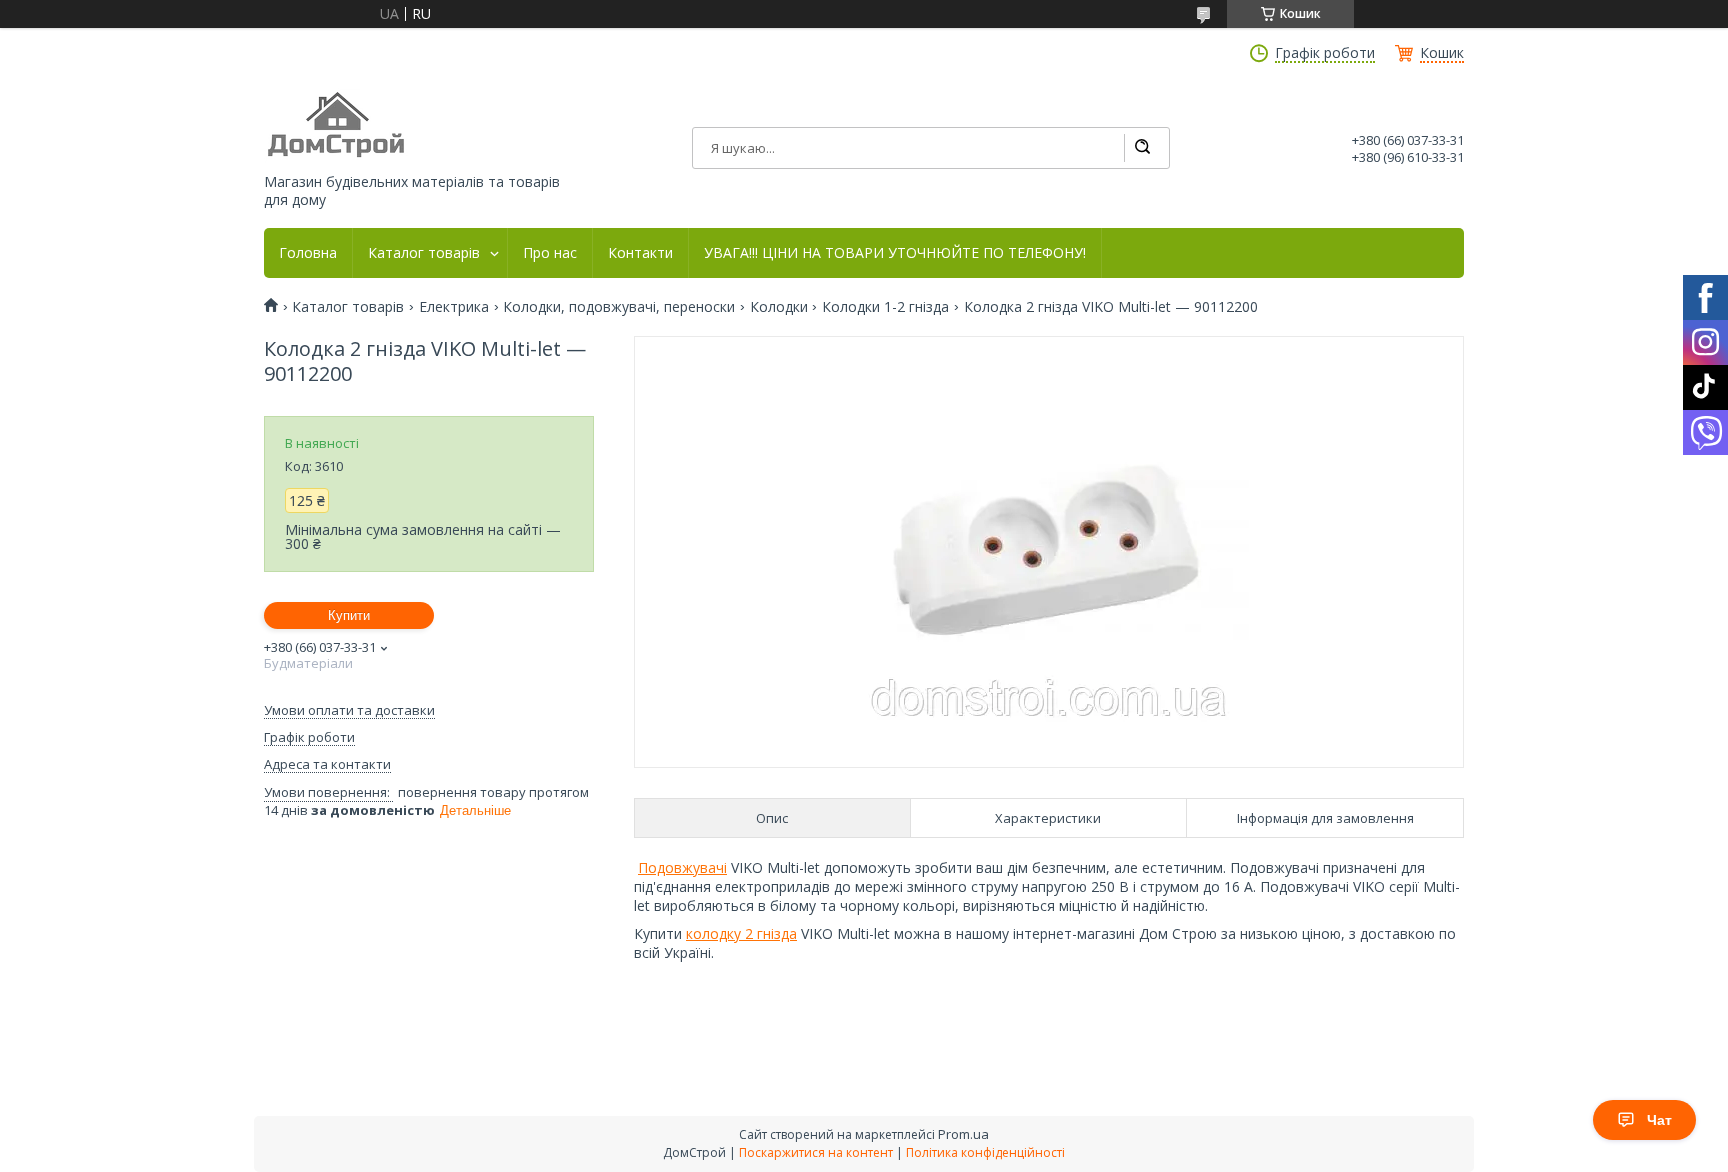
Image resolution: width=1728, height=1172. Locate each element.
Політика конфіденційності (985, 1152)
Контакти (640, 253)
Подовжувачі (682, 867)
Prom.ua (963, 1134)
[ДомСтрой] (337, 125)
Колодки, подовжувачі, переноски (619, 307)
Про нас (550, 253)
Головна (308, 253)
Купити (349, 615)
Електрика (454, 307)
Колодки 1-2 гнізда (885, 307)
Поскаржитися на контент (816, 1152)
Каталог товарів (424, 253)
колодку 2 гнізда (741, 933)
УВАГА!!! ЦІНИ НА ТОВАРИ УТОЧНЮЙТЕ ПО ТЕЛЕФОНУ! (895, 253)
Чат (1659, 1120)
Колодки (779, 307)
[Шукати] (1142, 148)
